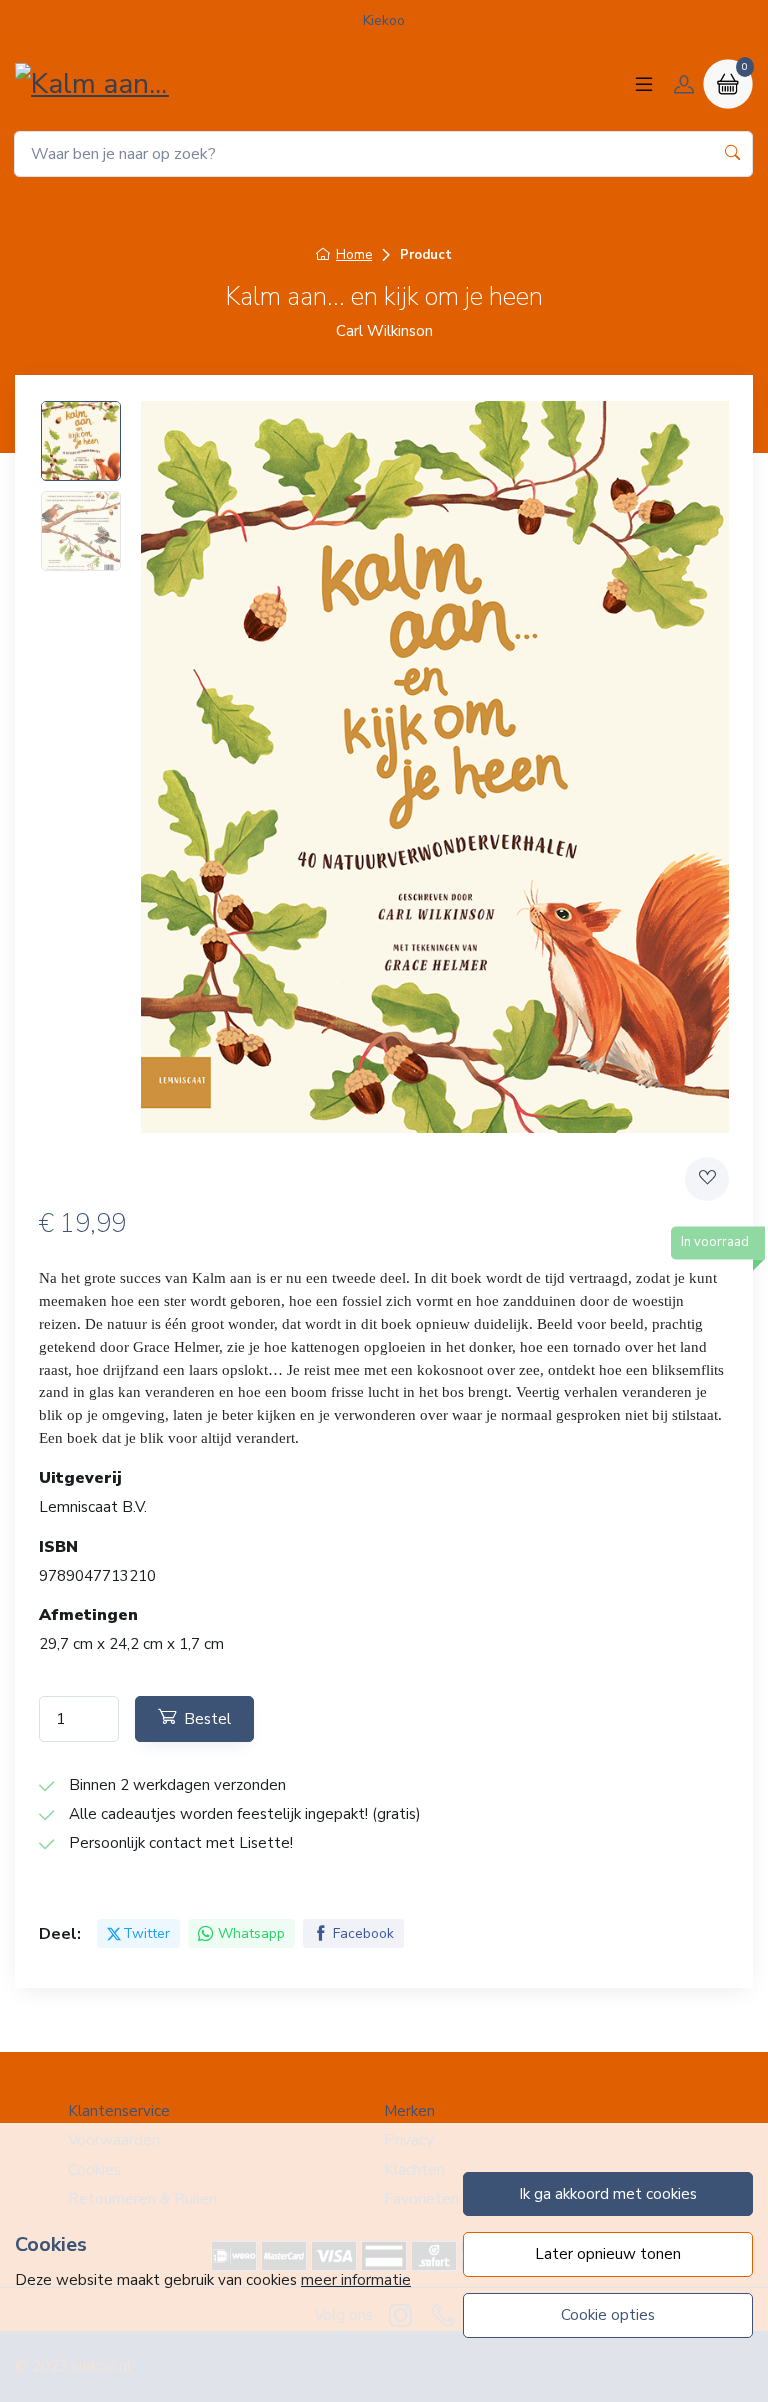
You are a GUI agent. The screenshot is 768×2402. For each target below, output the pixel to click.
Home (354, 255)
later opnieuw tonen (608, 2254)
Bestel (207, 1719)
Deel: (60, 1934)
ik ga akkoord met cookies (608, 2194)
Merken (409, 2111)
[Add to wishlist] (707, 1179)
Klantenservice (119, 2111)
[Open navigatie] (644, 84)
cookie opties (608, 2315)
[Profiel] (684, 84)
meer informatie (356, 2280)
